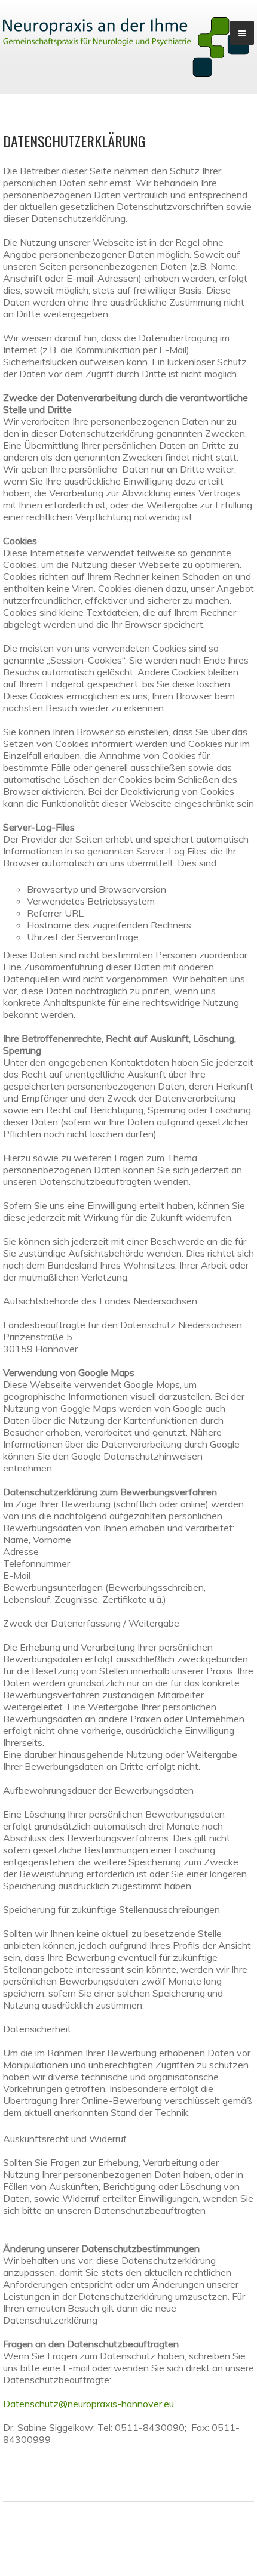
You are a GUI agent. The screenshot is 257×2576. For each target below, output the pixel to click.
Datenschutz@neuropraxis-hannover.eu (88, 2404)
